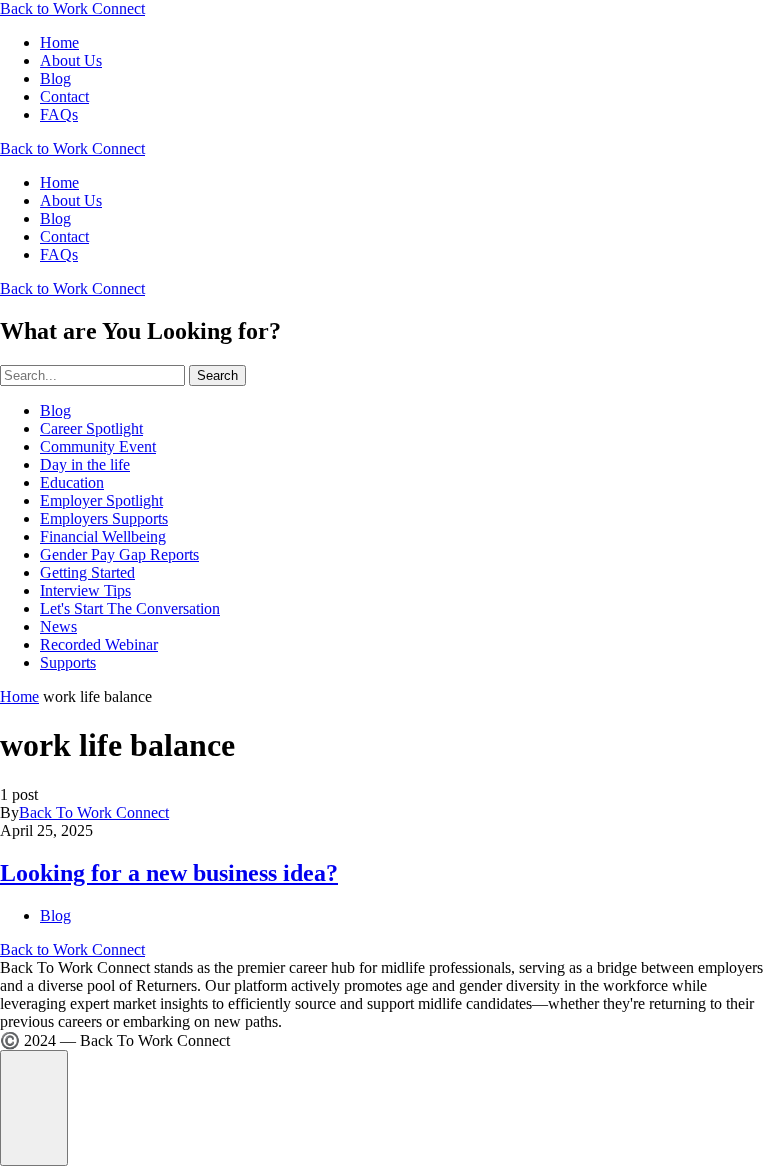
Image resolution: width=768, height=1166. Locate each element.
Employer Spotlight (101, 500)
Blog (55, 78)
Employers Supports (104, 518)
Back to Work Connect (72, 8)
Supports (68, 662)
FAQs (59, 114)
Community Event (98, 446)
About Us (71, 60)
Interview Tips (85, 590)
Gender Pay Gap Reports (119, 554)
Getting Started (87, 572)
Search (217, 375)
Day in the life (85, 464)
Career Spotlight (91, 428)
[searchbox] (92, 375)
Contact (64, 96)
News (58, 626)
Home (59, 42)
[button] (34, 1108)
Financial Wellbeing (103, 536)
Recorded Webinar (99, 644)
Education (72, 482)
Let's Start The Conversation (130, 608)
